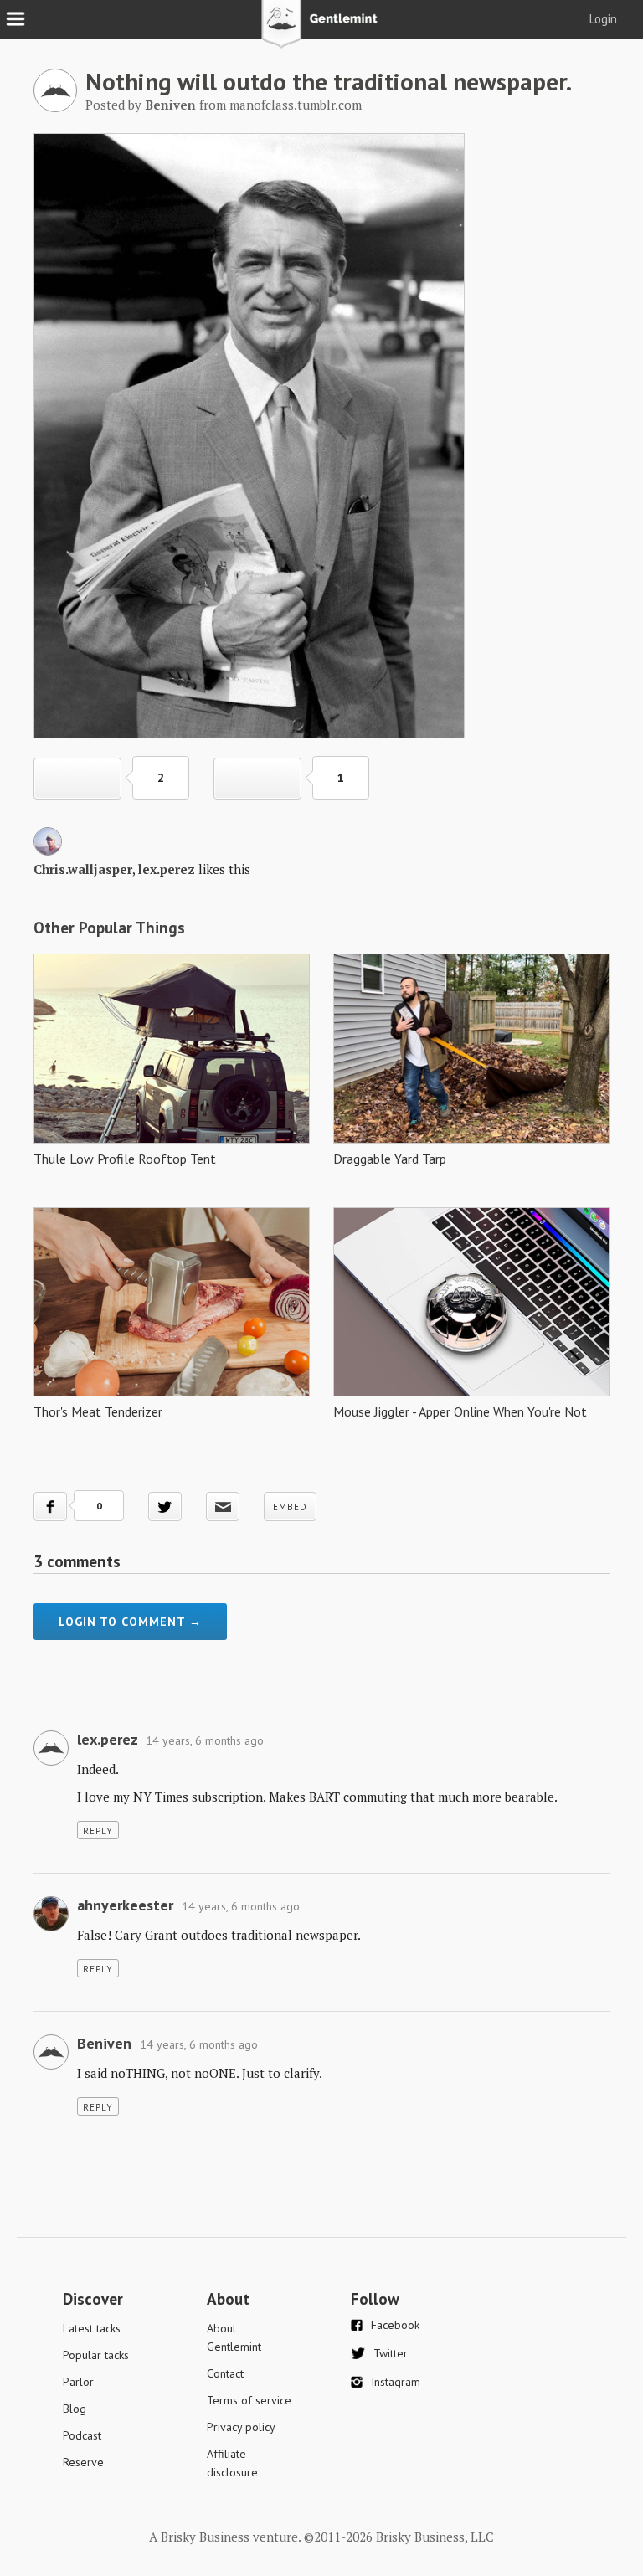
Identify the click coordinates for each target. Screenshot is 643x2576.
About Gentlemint (234, 2337)
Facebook (395, 2325)
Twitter (391, 2353)
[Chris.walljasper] (48, 851)
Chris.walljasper (83, 869)
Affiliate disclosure (232, 2463)
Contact (225, 2373)
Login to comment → (130, 1622)
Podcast (82, 2435)
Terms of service (249, 2400)
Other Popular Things (109, 928)
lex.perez (167, 869)
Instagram (396, 2382)
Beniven (104, 2043)
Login (603, 19)
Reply (98, 1831)
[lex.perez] (51, 1761)
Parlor (78, 2382)
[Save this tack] (257, 779)
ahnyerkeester (125, 1905)
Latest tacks (92, 2328)
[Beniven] (55, 107)
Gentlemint (322, 30)
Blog (75, 2409)
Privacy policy (241, 2427)
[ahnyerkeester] (51, 1926)
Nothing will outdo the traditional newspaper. (329, 81)
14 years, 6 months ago (205, 1740)
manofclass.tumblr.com (296, 105)
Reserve (83, 2462)
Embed (290, 1507)
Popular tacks (96, 2355)
